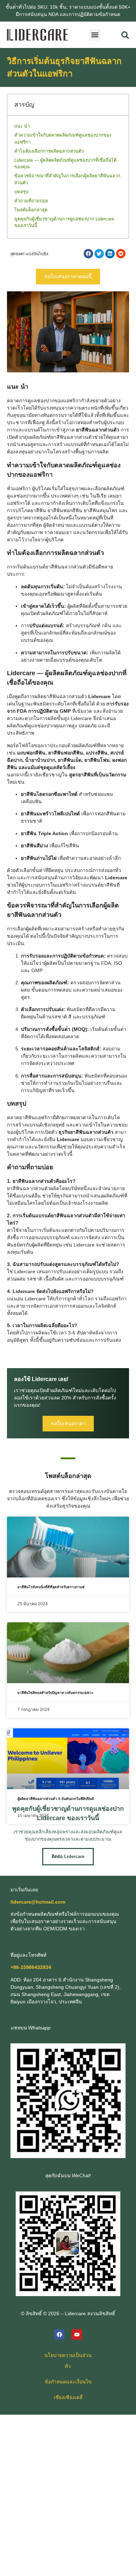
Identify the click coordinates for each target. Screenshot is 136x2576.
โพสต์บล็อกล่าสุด (31, 210)
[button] (95, 35)
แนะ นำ (22, 126)
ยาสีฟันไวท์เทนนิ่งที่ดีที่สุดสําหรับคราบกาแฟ (51, 1587)
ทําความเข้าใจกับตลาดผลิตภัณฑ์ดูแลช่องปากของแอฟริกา (63, 139)
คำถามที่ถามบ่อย (31, 201)
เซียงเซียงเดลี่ (68, 2397)
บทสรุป (21, 192)
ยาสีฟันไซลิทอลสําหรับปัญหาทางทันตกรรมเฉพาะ (55, 1693)
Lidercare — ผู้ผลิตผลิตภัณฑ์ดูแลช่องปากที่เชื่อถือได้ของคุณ (65, 164)
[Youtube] (77, 2334)
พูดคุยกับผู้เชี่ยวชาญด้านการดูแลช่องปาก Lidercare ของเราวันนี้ (64, 222)
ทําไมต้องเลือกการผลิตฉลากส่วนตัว (49, 151)
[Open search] (125, 35)
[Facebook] (59, 2334)
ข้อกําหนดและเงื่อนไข (68, 2382)
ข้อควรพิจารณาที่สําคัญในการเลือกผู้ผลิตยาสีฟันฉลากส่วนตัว (67, 179)
